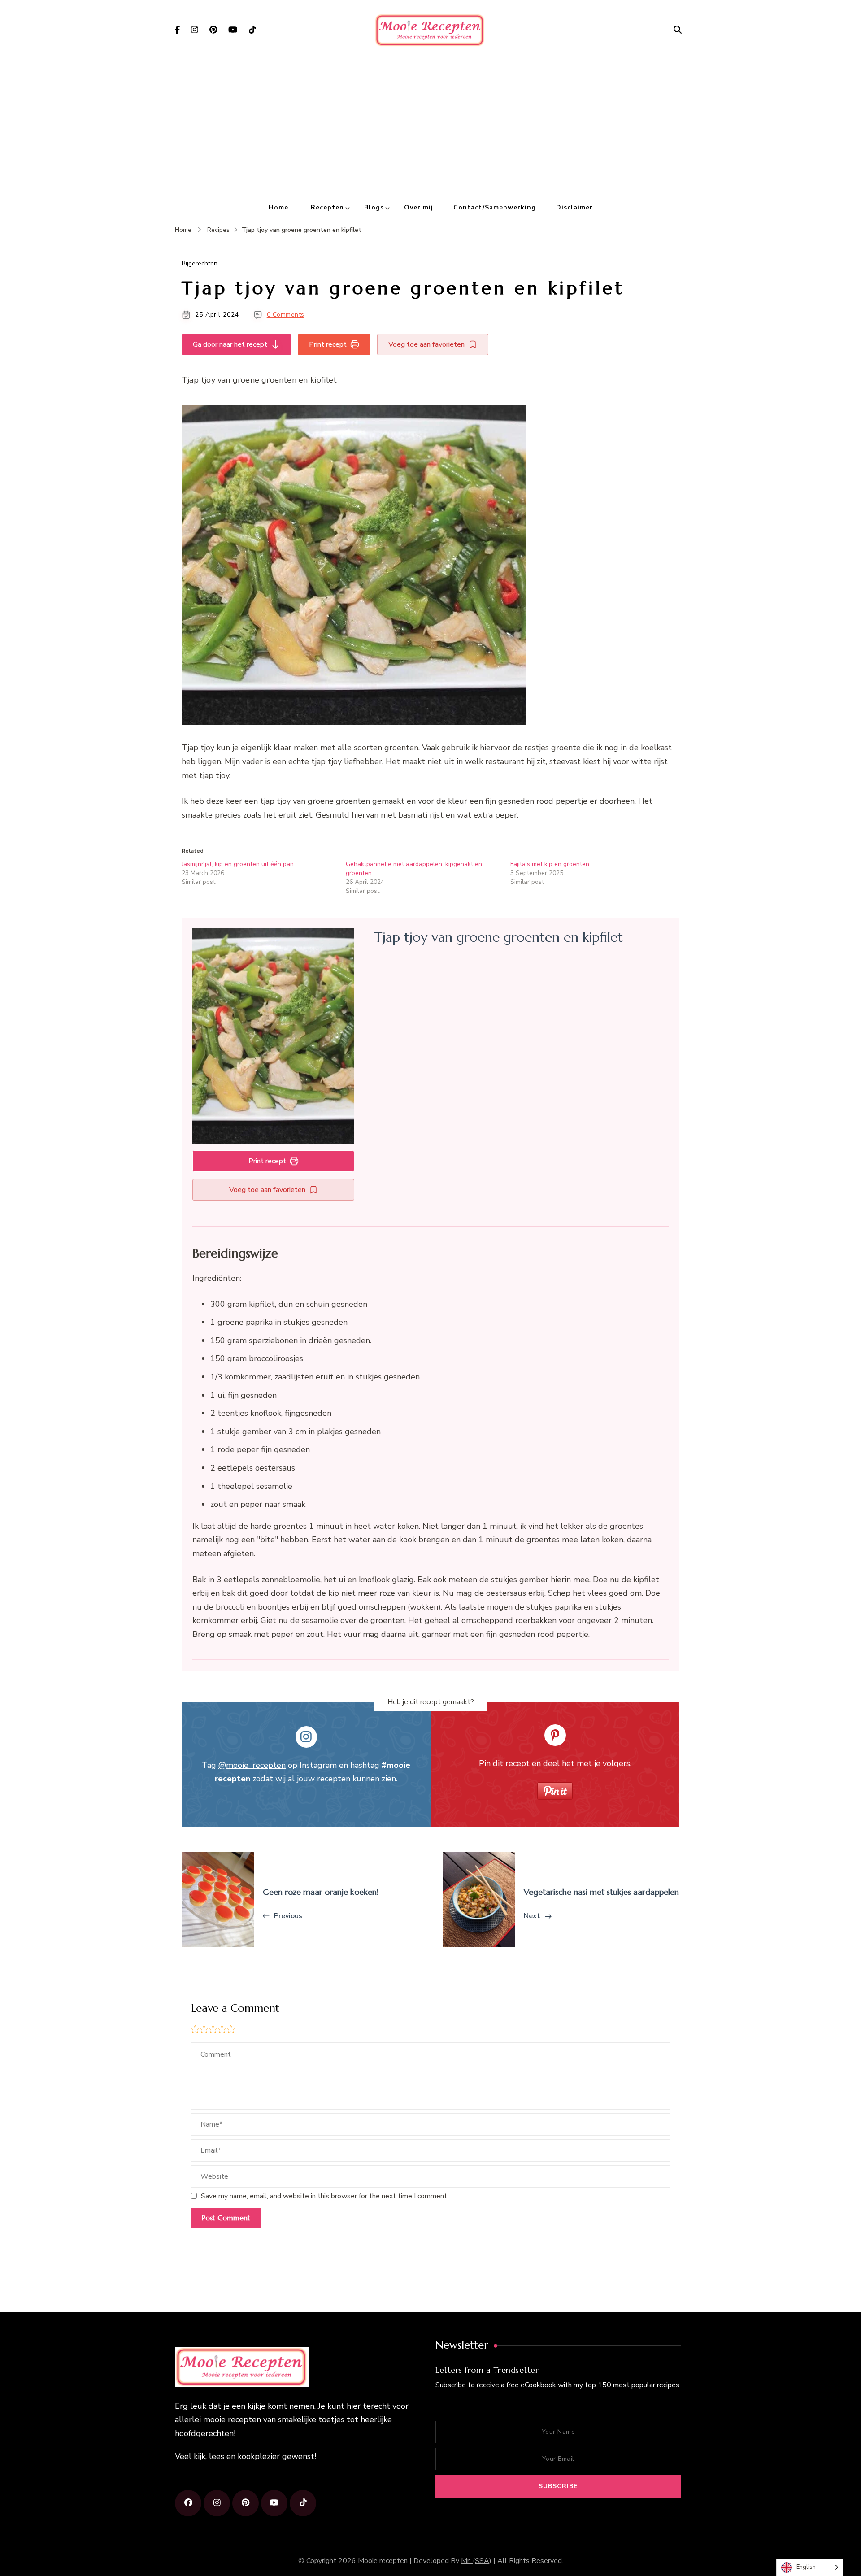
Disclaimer (574, 207)
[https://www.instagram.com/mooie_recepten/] (217, 2503)
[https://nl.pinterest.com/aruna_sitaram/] (246, 2503)
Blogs (374, 207)
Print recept (328, 344)
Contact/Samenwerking (495, 207)
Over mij (419, 207)
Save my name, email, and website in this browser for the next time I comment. (325, 2196)
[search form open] (678, 30)
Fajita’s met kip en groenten (550, 864)
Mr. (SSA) (476, 2561)
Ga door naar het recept (230, 344)
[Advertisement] (430, 128)
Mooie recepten (383, 2561)
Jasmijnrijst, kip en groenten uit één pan (238, 864)
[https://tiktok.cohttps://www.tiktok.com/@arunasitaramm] (303, 2503)
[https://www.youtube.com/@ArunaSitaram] (274, 2503)
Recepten (327, 207)
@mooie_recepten (252, 1765)
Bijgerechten (200, 263)
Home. (280, 207)
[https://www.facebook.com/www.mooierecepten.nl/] (188, 2503)
